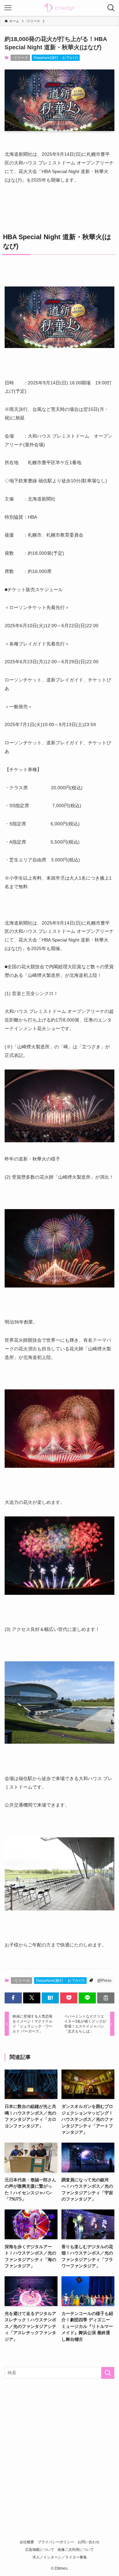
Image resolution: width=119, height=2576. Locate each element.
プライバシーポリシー (56, 2542)
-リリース (20, 58)
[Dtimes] (59, 8)
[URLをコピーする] (106, 1998)
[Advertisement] (59, 2447)
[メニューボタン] (8, 8)
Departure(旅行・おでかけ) (56, 58)
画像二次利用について (76, 2550)
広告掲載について (40, 2550)
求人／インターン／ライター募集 (60, 2557)
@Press (104, 1981)
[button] (13, 1998)
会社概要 (27, 2542)
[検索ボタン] (111, 8)
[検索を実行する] (108, 2373)
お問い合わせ (89, 2542)
